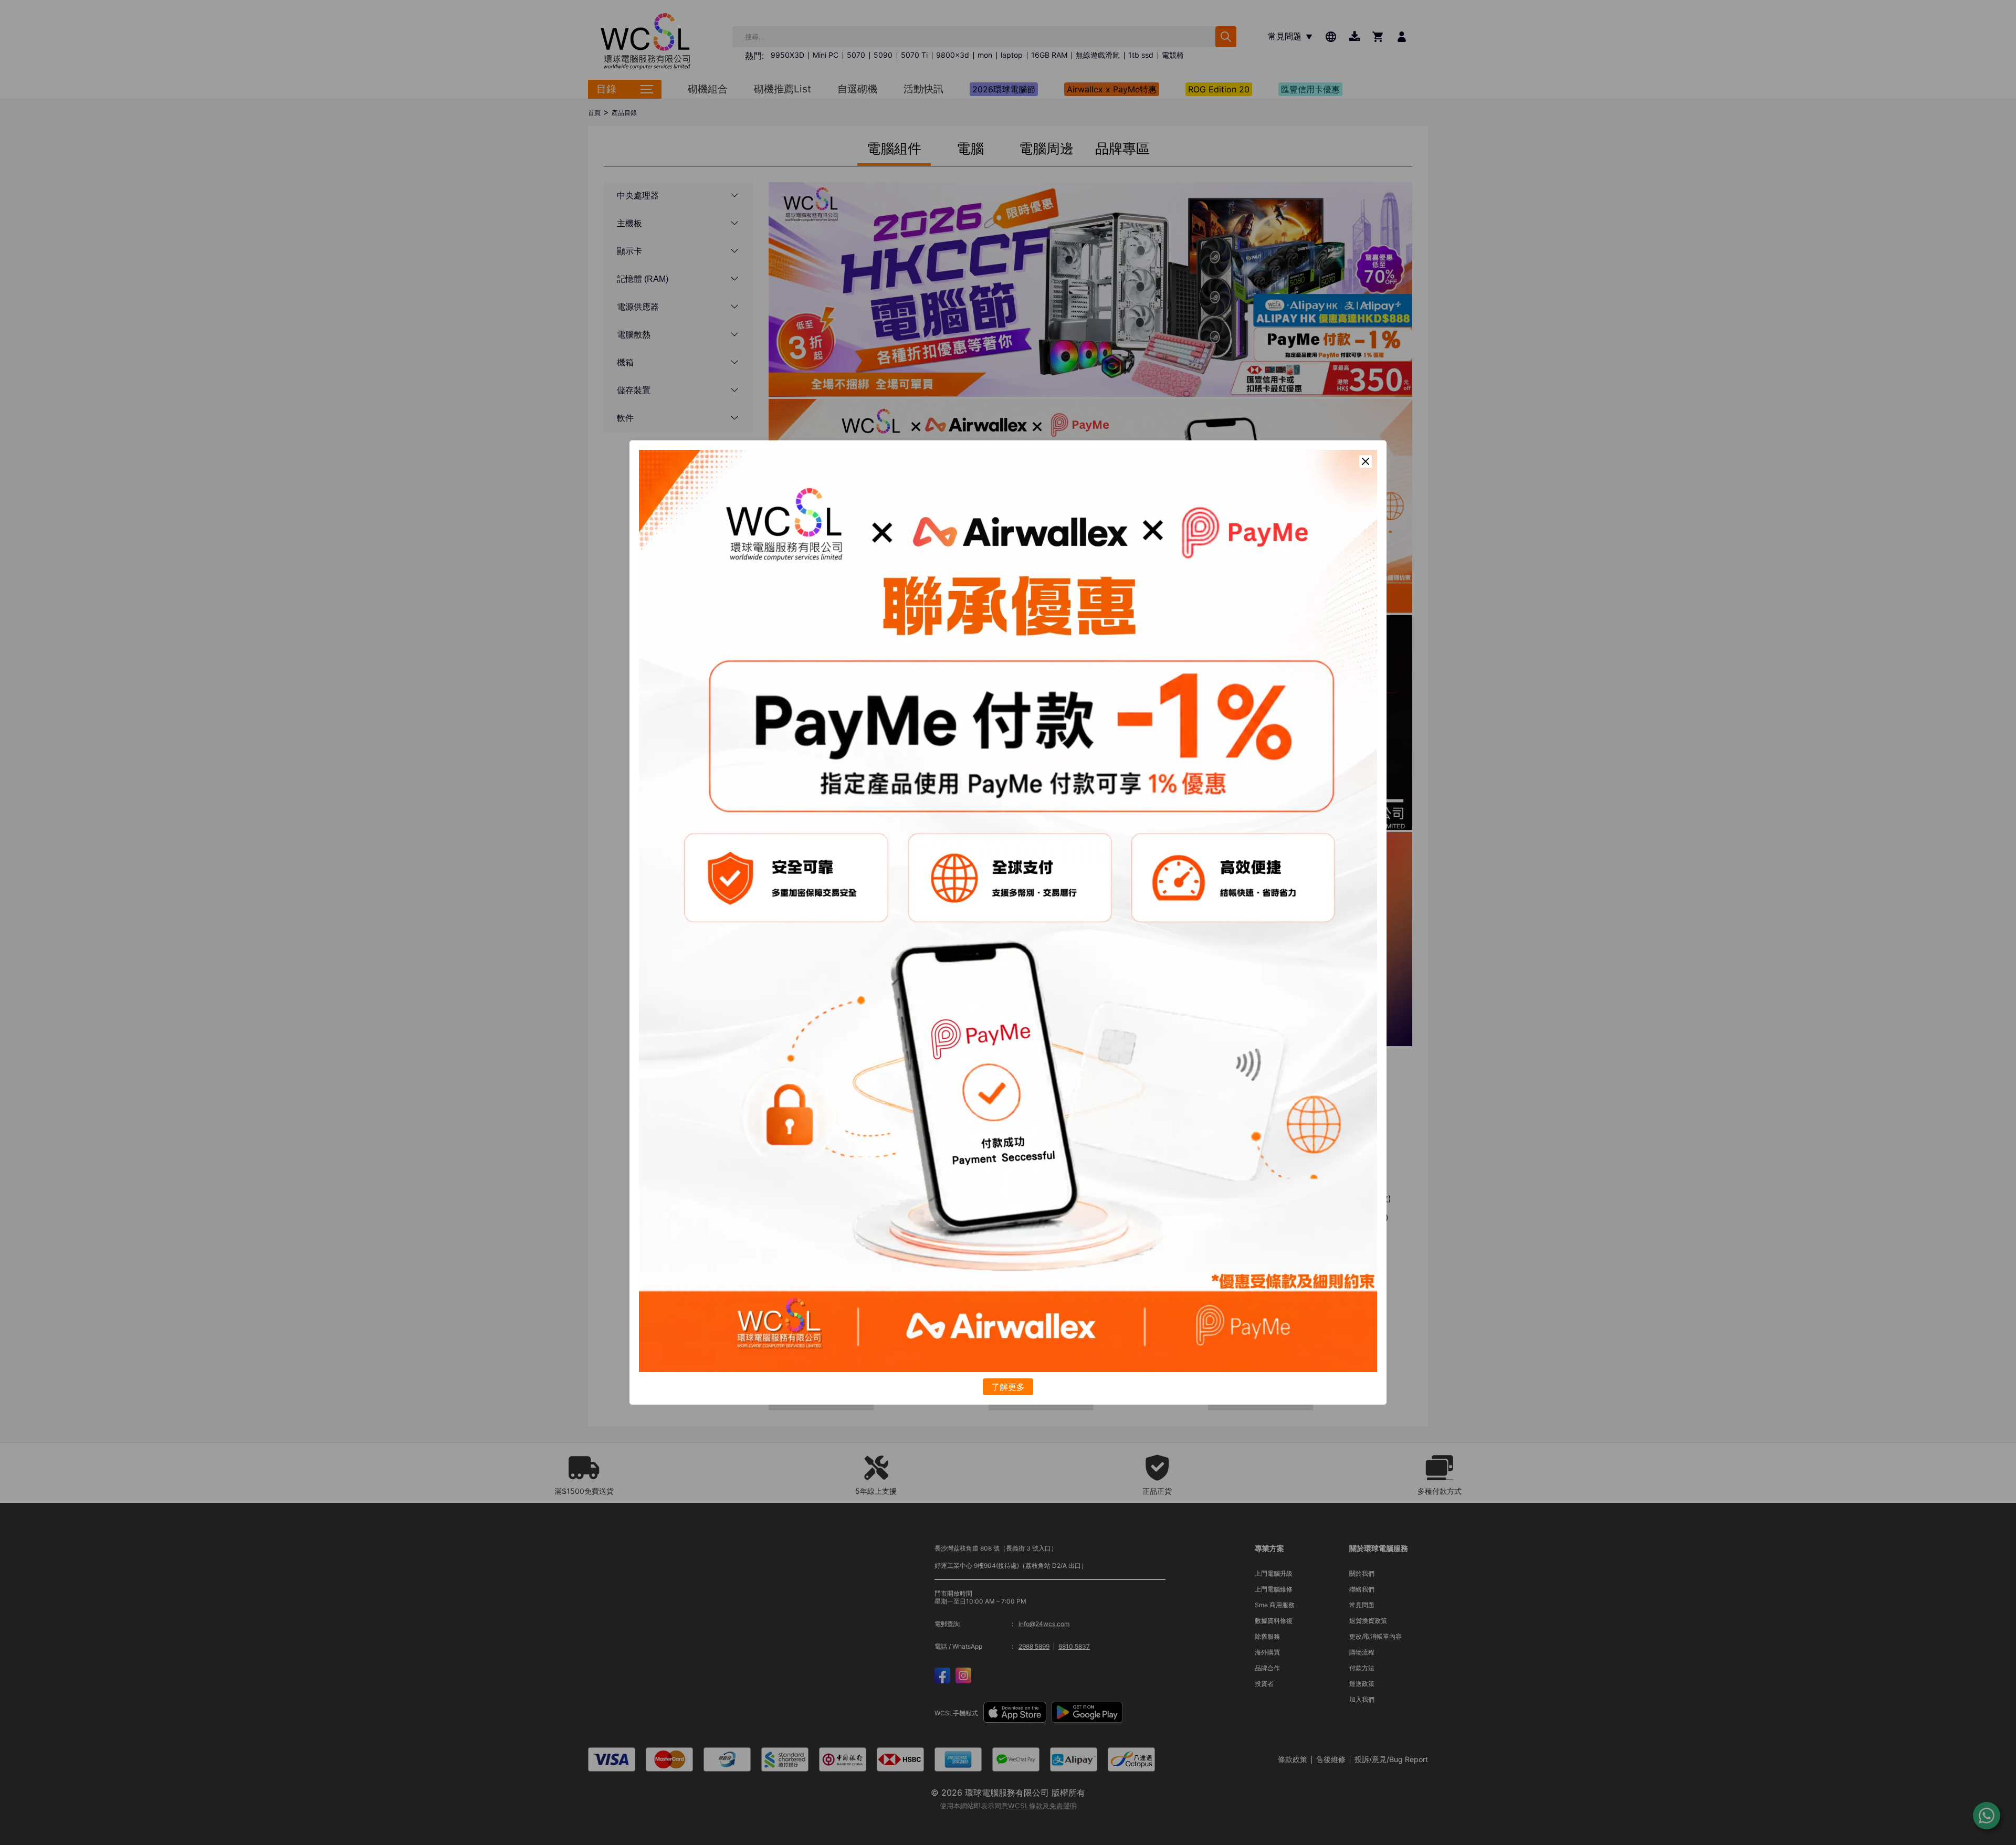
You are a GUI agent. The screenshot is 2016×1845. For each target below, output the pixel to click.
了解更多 (1008, 1387)
